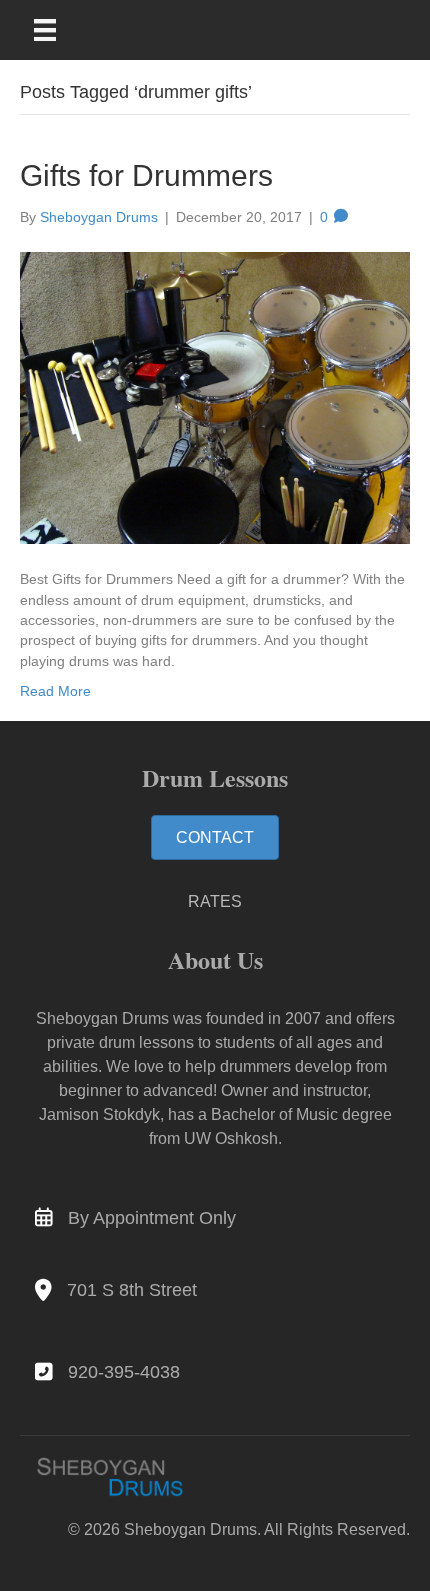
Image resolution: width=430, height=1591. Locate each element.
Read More (55, 691)
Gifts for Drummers (146, 175)
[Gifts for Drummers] (215, 397)
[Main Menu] (58, 30)
